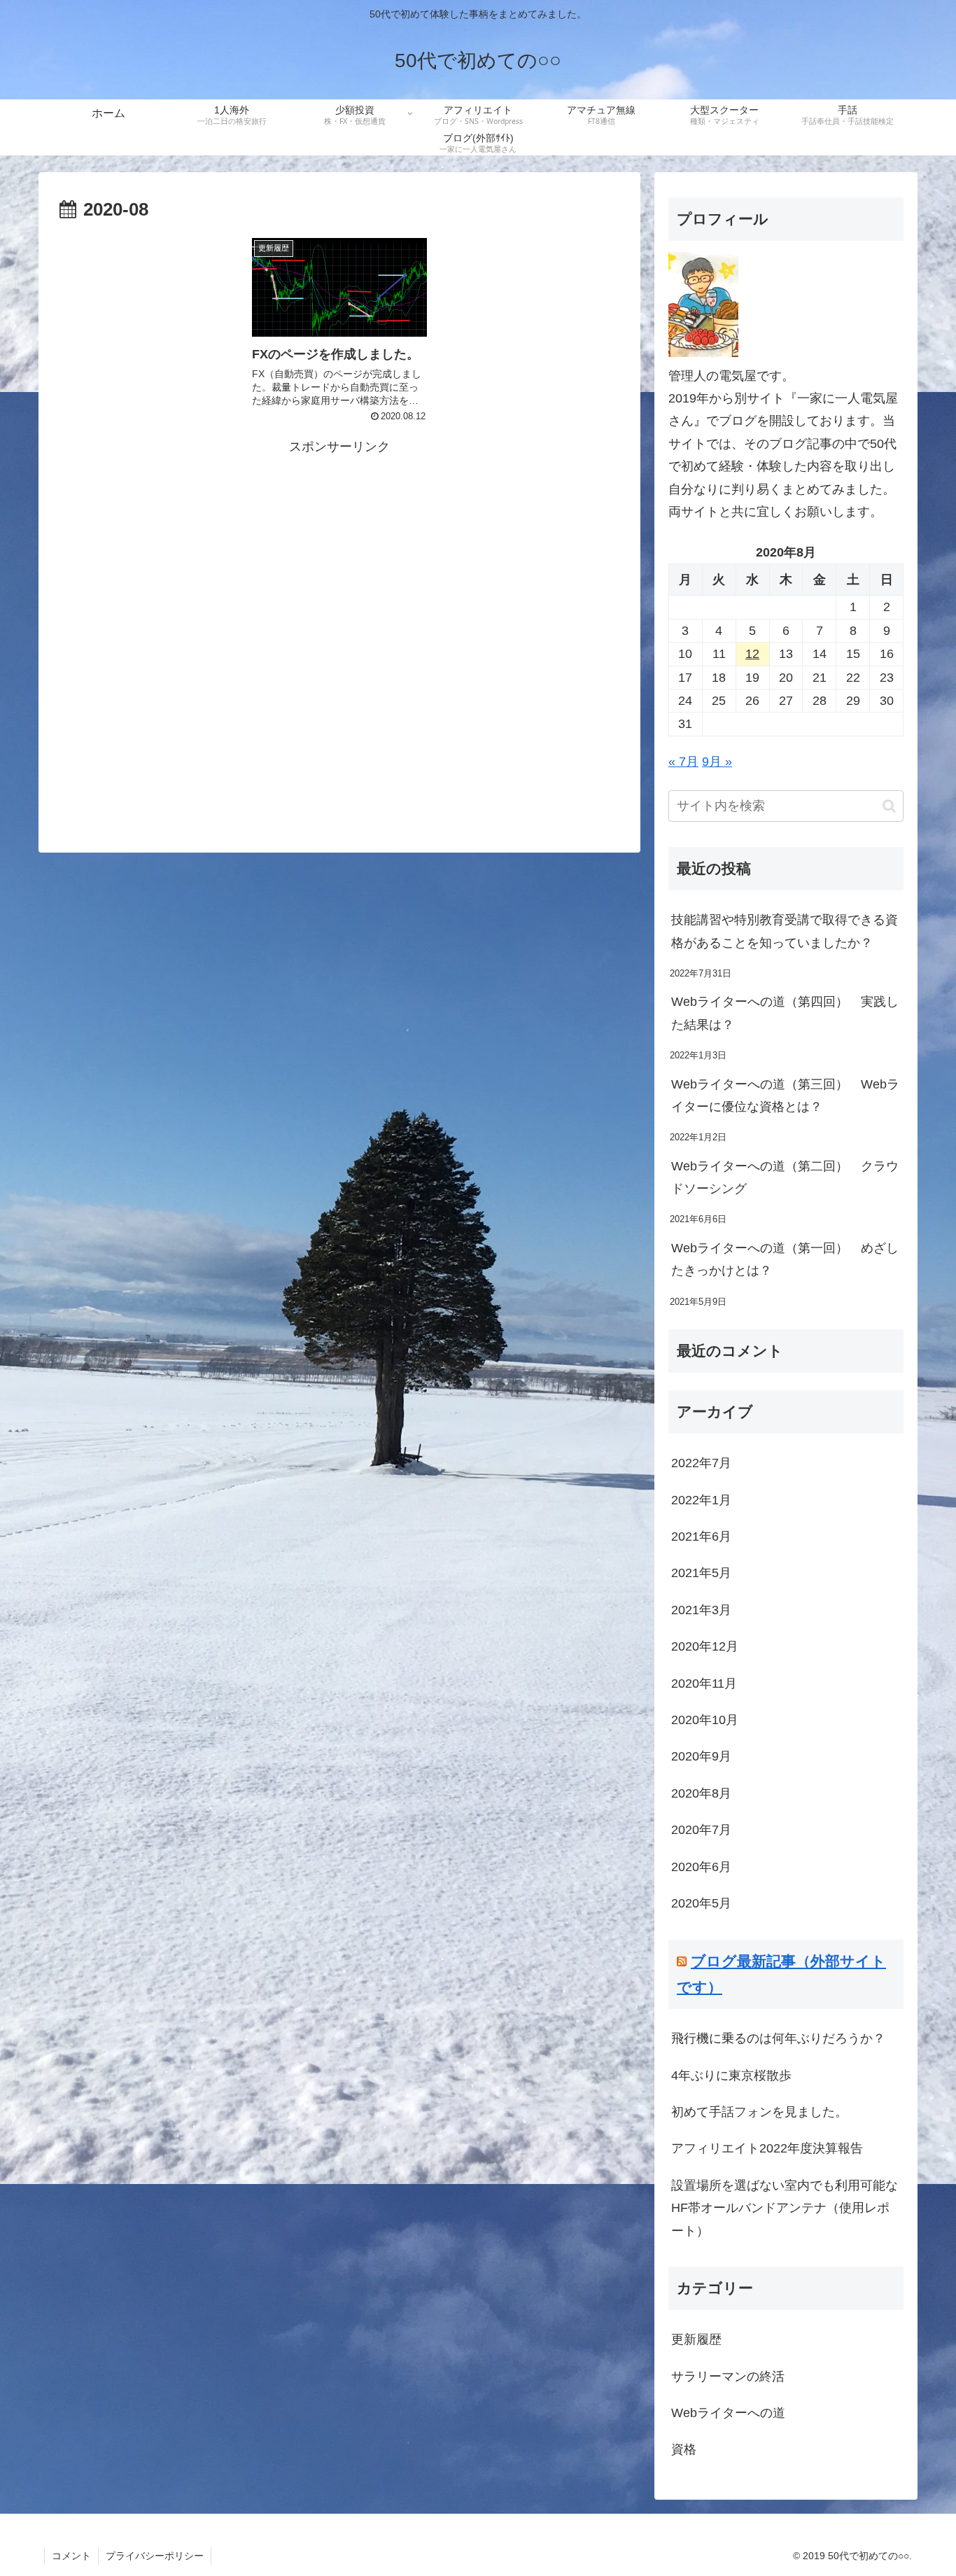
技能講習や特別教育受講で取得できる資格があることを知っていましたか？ (785, 931)
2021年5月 (701, 1573)
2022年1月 (701, 1500)
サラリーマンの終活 (728, 2376)
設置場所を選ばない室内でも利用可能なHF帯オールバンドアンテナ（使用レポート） (785, 2208)
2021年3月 (701, 1610)
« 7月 (683, 762)
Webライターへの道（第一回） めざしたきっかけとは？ (785, 1259)
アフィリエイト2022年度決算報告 (767, 2148)
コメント (71, 2556)
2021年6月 (701, 1536)
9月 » (717, 762)
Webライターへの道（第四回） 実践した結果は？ (785, 1013)
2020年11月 (704, 1683)
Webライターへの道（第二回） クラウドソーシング (785, 1177)
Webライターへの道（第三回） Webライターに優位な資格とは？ (785, 1095)
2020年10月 (705, 1720)
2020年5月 (701, 1903)
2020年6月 (701, 1867)
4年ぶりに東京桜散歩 (731, 2075)
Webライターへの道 (728, 2413)
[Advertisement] (339, 639)
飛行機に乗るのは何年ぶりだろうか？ (778, 2038)
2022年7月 (701, 1463)
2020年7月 (701, 1830)
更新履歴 (696, 2339)
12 (752, 654)
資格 (684, 2449)
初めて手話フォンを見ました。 (759, 2112)
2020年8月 (701, 1793)
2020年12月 (705, 1646)
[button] (889, 806)
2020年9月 (701, 1756)
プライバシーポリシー (155, 2556)
